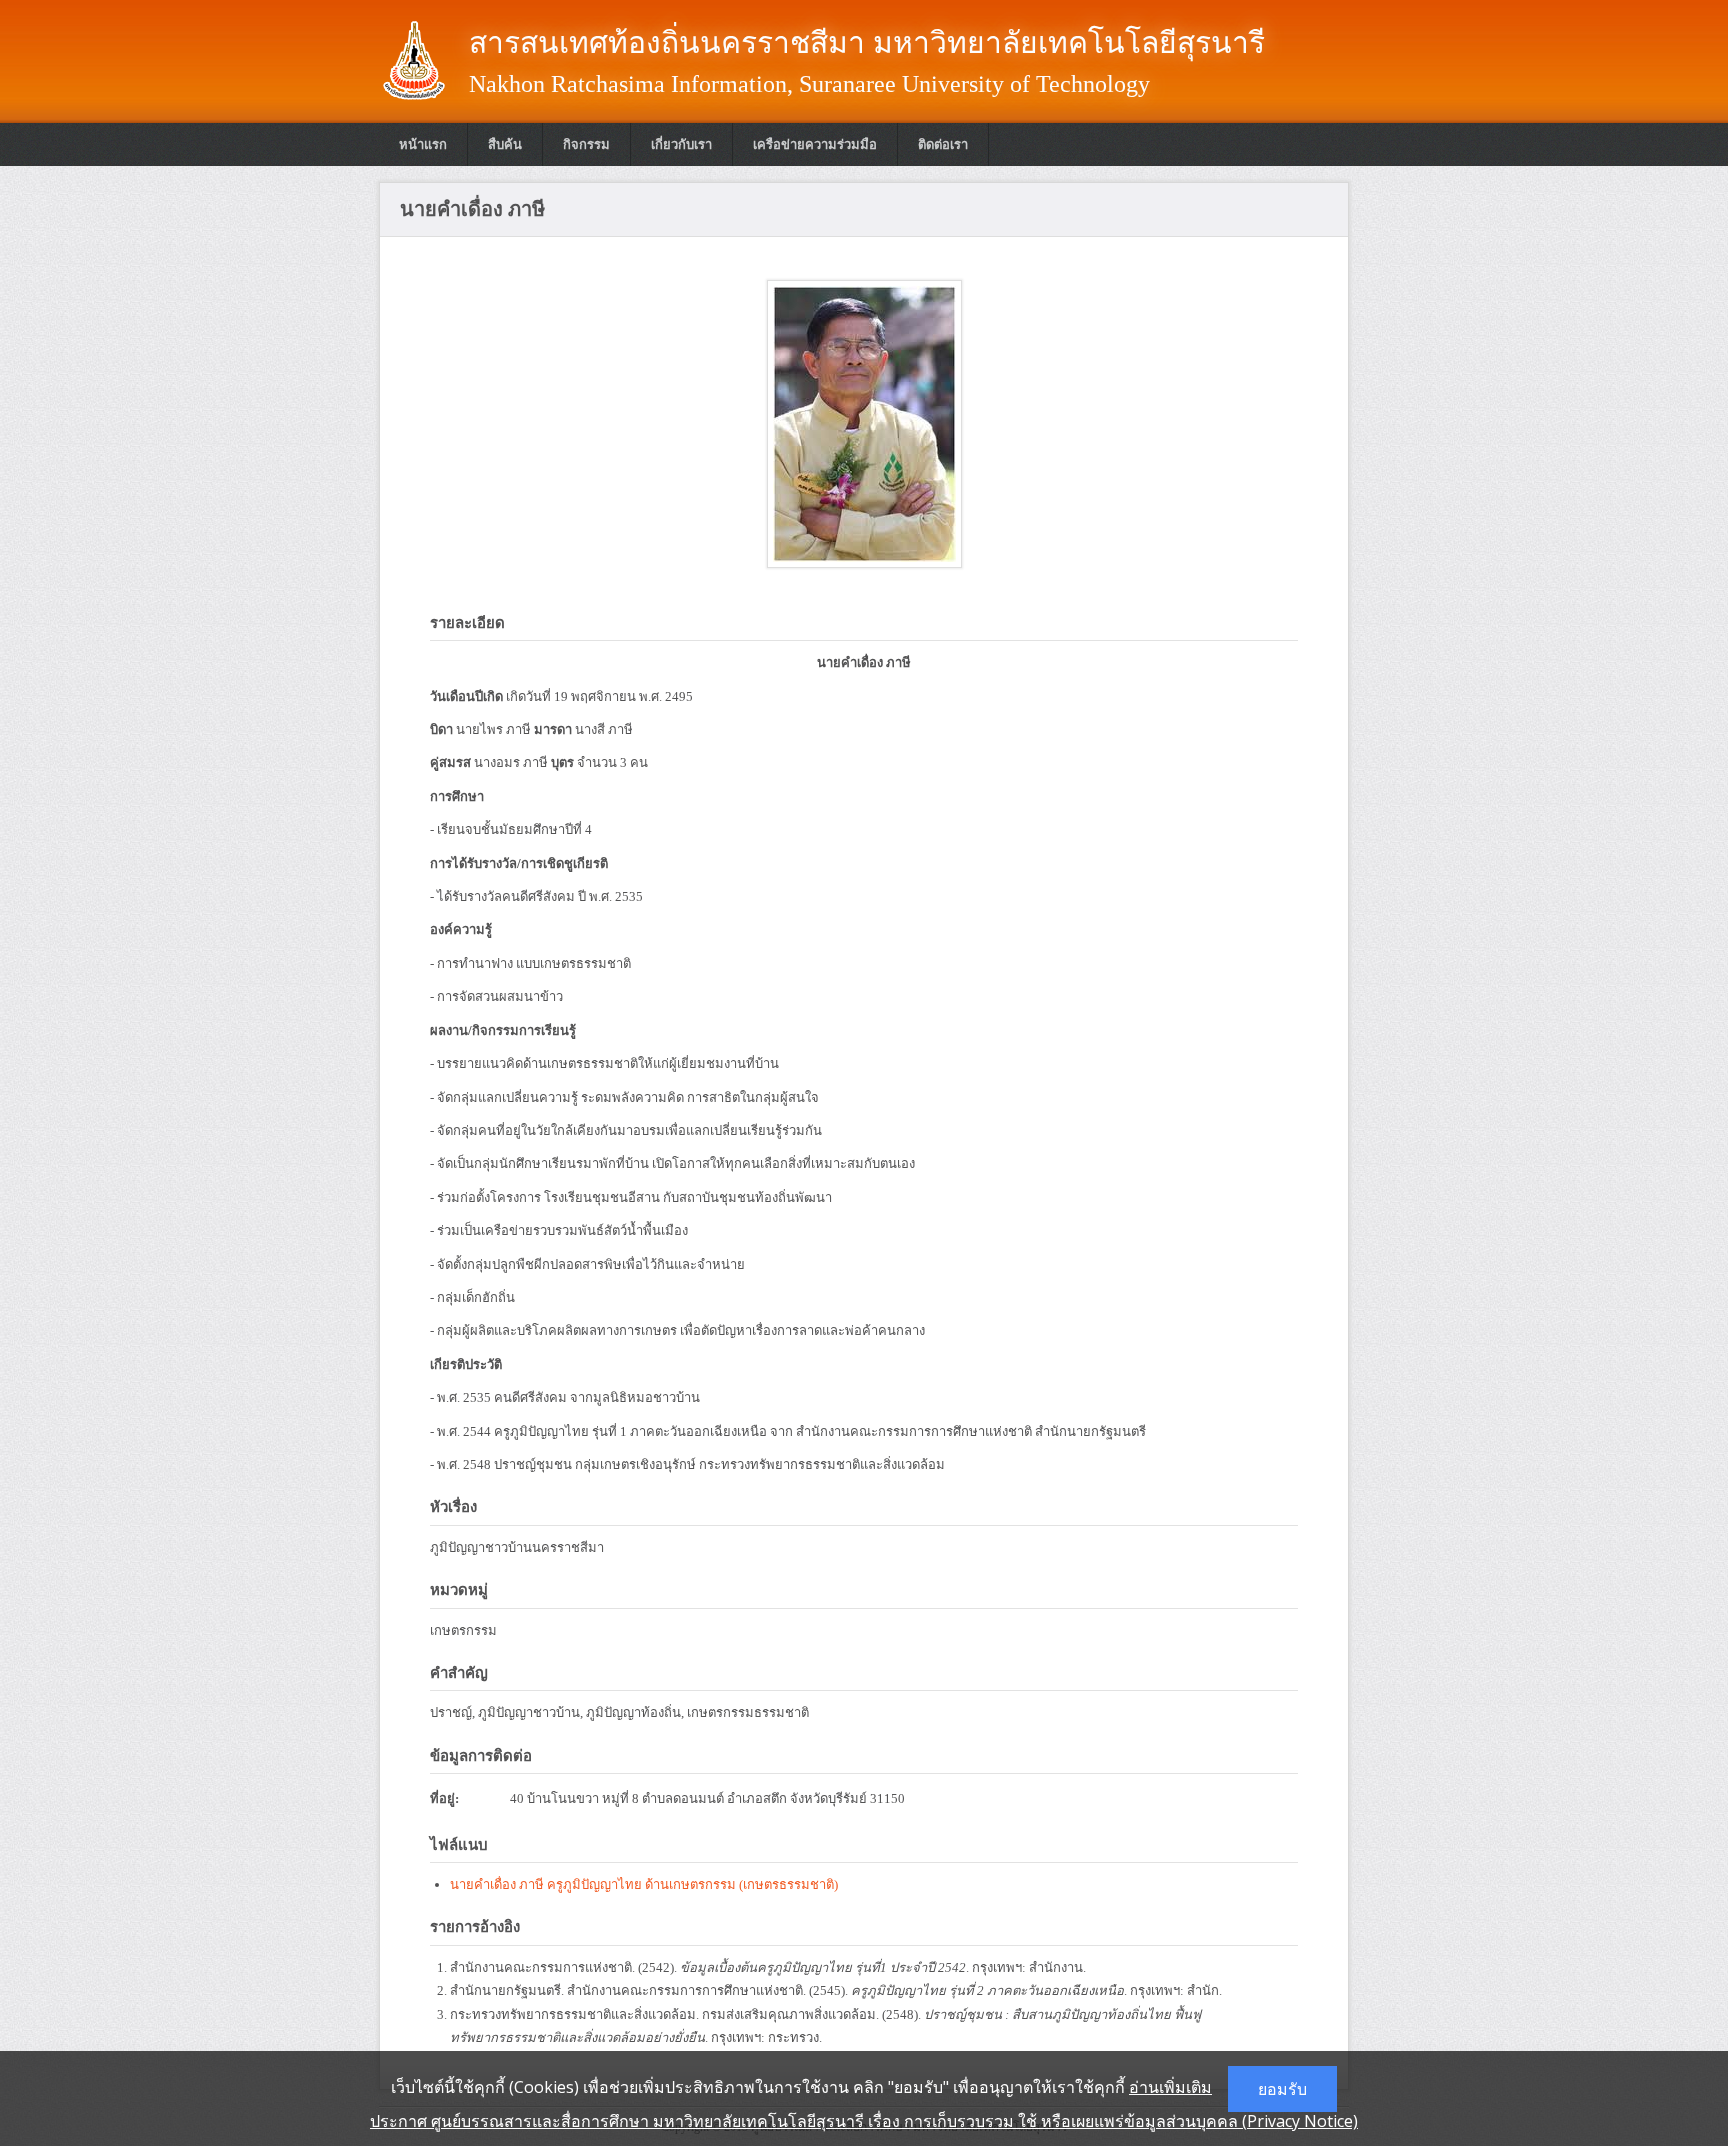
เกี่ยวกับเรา (681, 144)
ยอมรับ (1282, 2089)
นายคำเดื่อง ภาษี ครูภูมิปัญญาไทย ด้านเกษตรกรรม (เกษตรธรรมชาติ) (644, 1884)
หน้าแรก (423, 144)
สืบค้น (505, 144)
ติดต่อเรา (943, 144)
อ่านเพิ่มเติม (1170, 2087)
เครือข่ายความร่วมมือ (815, 144)
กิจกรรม (586, 144)
